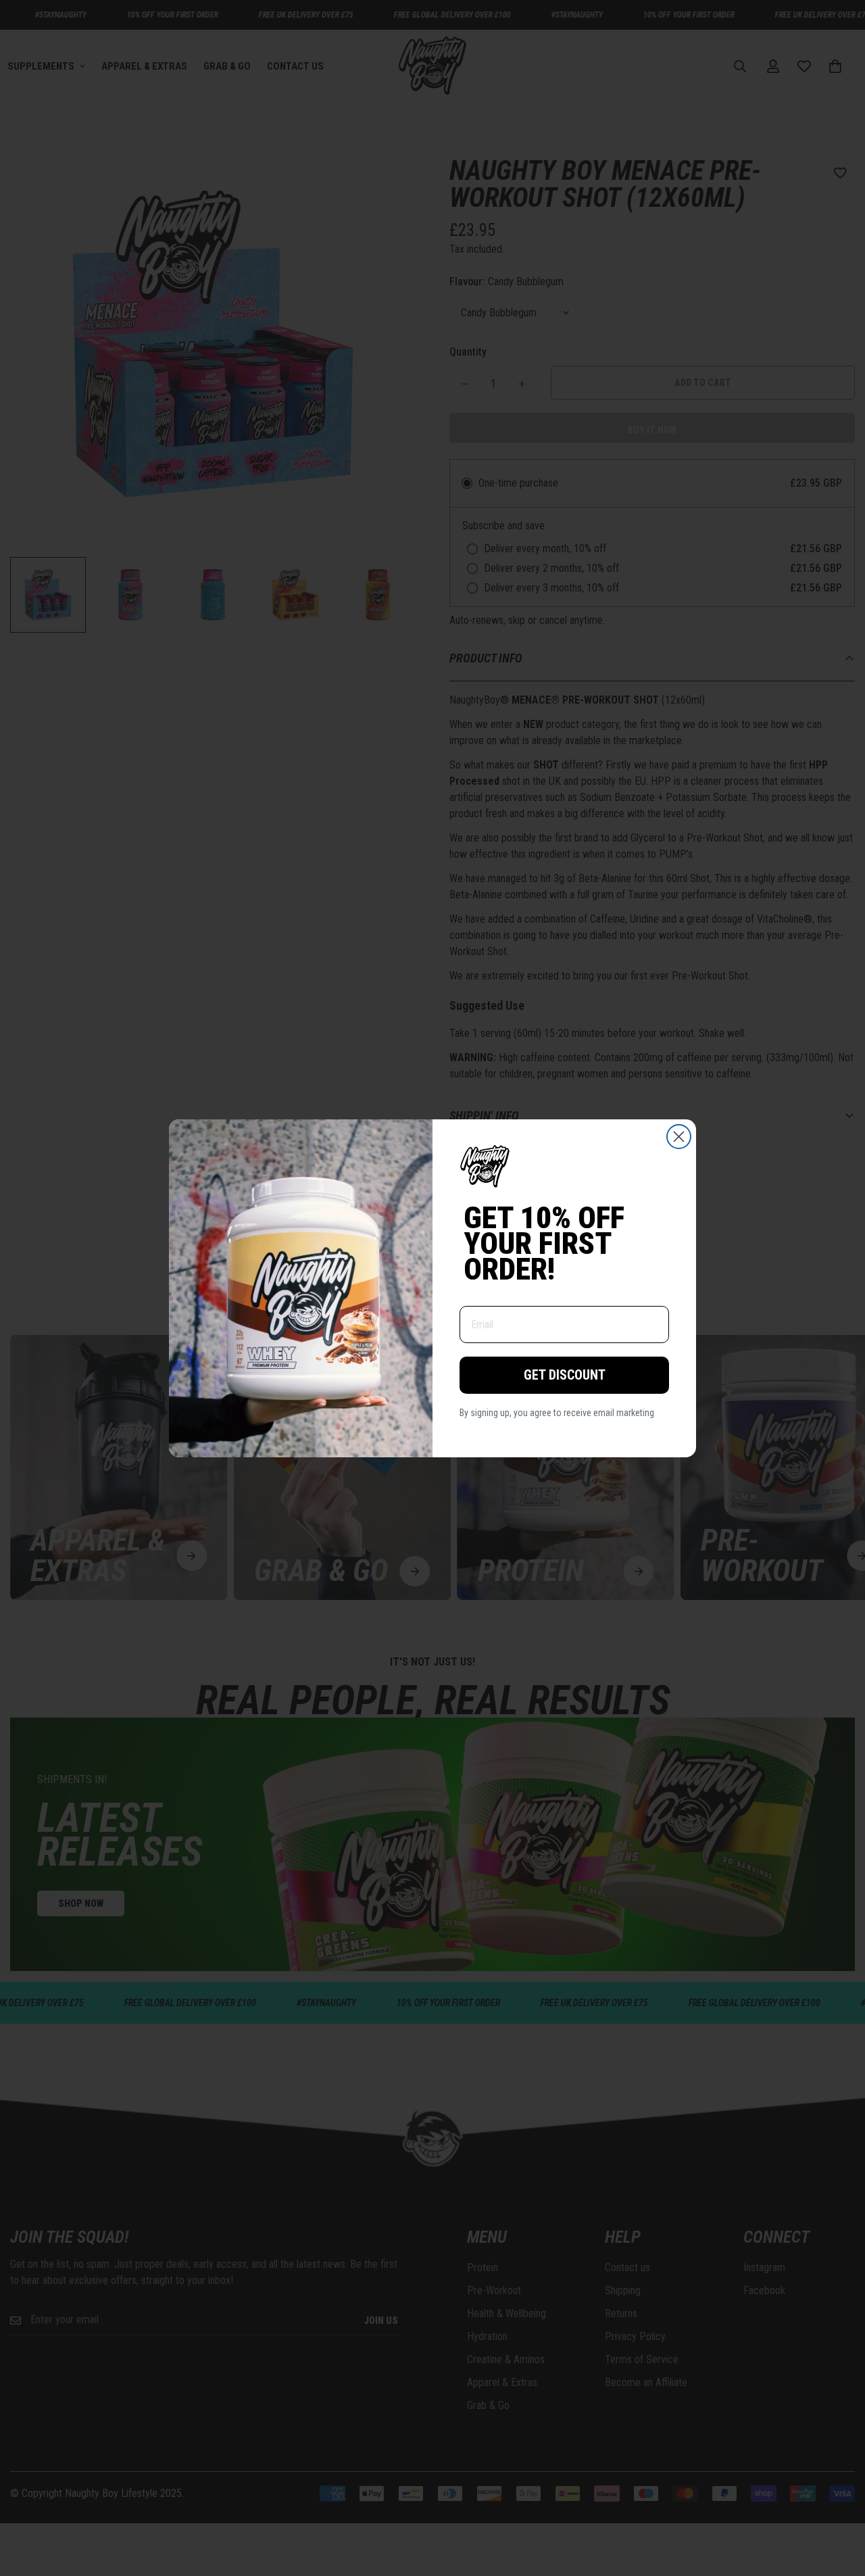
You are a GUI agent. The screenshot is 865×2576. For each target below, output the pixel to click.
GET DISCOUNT (565, 1375)
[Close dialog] (679, 1137)
